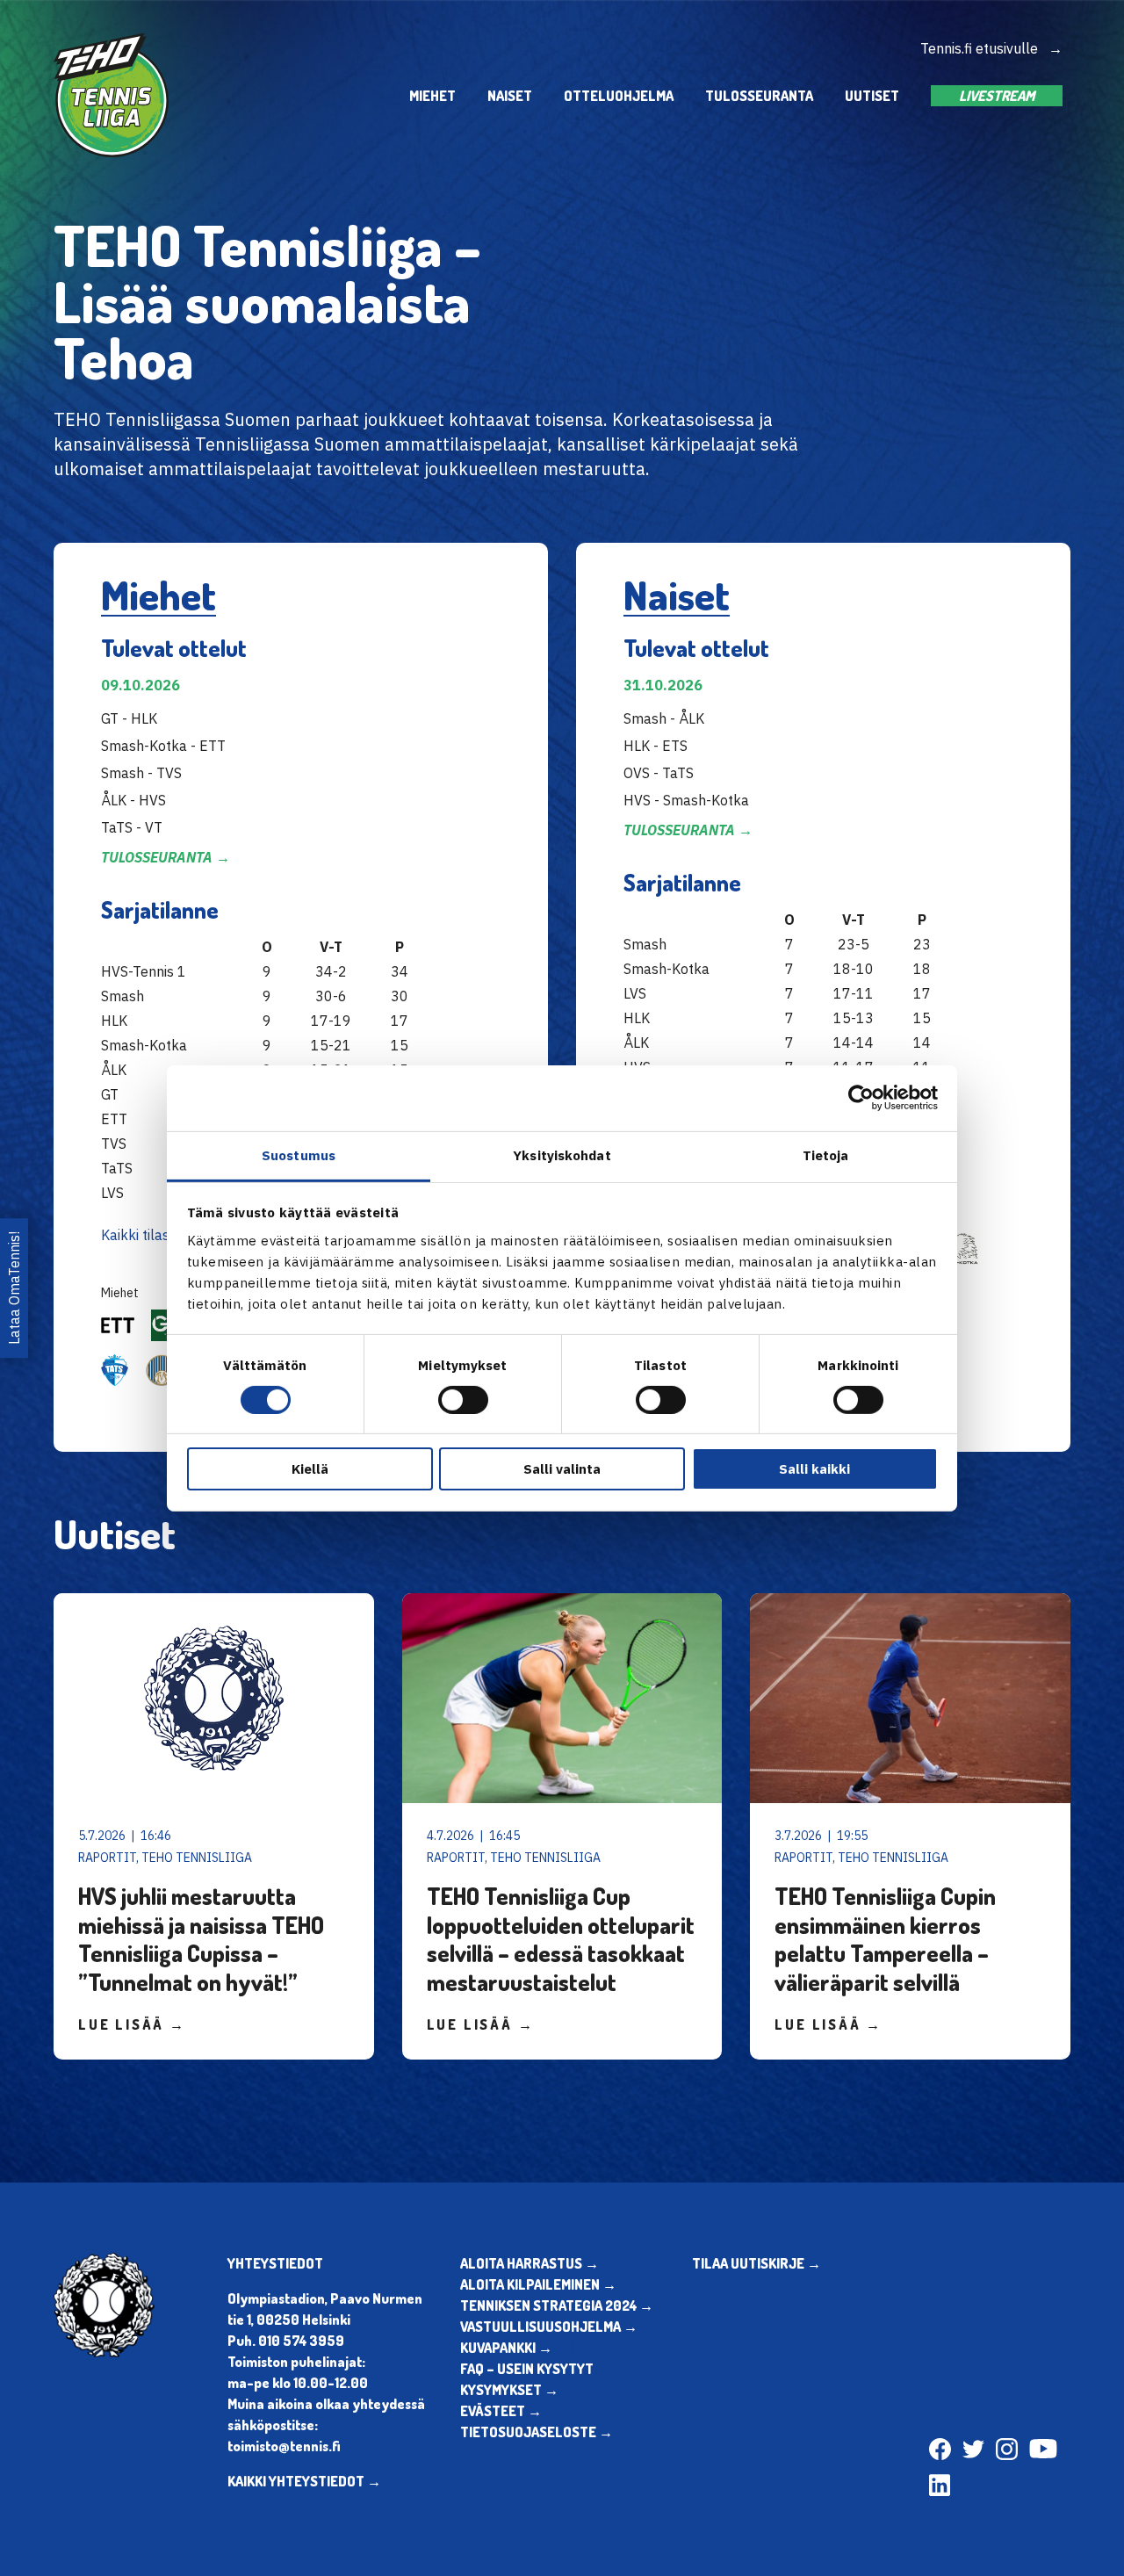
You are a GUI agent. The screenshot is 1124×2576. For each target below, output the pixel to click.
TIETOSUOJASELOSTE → (537, 2432)
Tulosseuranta (759, 96)
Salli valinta (562, 1469)
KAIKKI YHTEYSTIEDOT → (304, 2481)
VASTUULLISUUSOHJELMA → (549, 2327)
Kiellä (310, 1469)
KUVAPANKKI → (506, 2348)
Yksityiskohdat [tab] (562, 1155)
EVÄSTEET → (501, 2411)
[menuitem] (432, 95)
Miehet (432, 96)
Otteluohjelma (619, 96)
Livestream (997, 96)
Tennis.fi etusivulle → (991, 48)
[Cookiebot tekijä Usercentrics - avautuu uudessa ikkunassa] (861, 1098)
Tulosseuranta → (166, 857)
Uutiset (872, 96)
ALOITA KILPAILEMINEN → (538, 2284)
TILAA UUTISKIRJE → (757, 2263)
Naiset (510, 96)
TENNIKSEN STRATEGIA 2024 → (557, 2305)
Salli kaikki (814, 1469)
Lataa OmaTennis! (14, 1288)
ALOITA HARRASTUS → (530, 2263)
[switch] (463, 1400)
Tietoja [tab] (826, 1155)
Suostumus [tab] (299, 1155)
